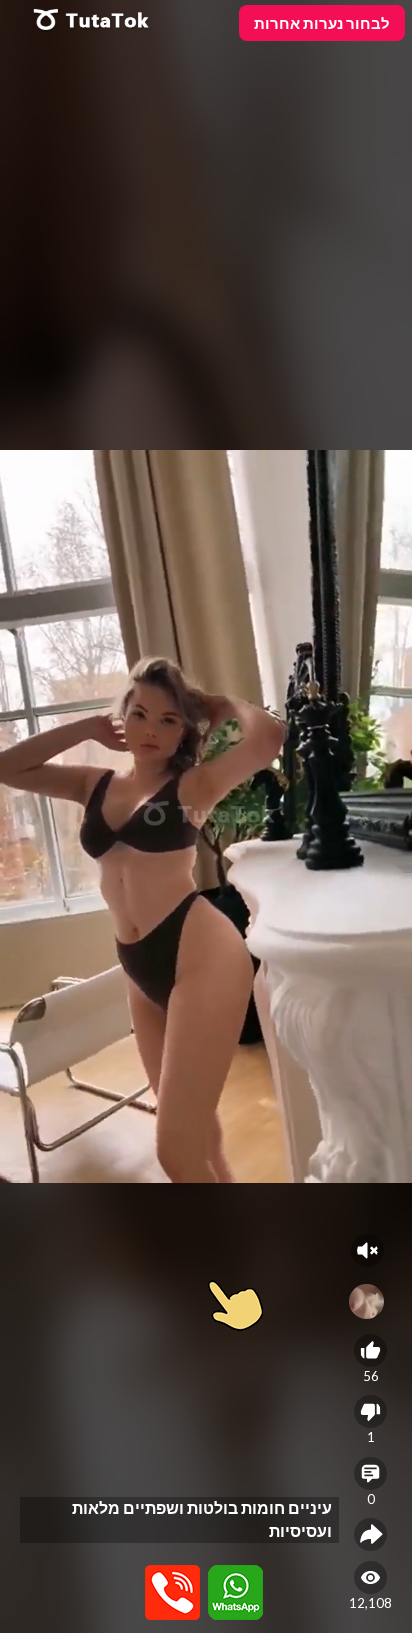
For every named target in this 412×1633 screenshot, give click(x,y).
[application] (206, 816)
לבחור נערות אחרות (322, 23)
